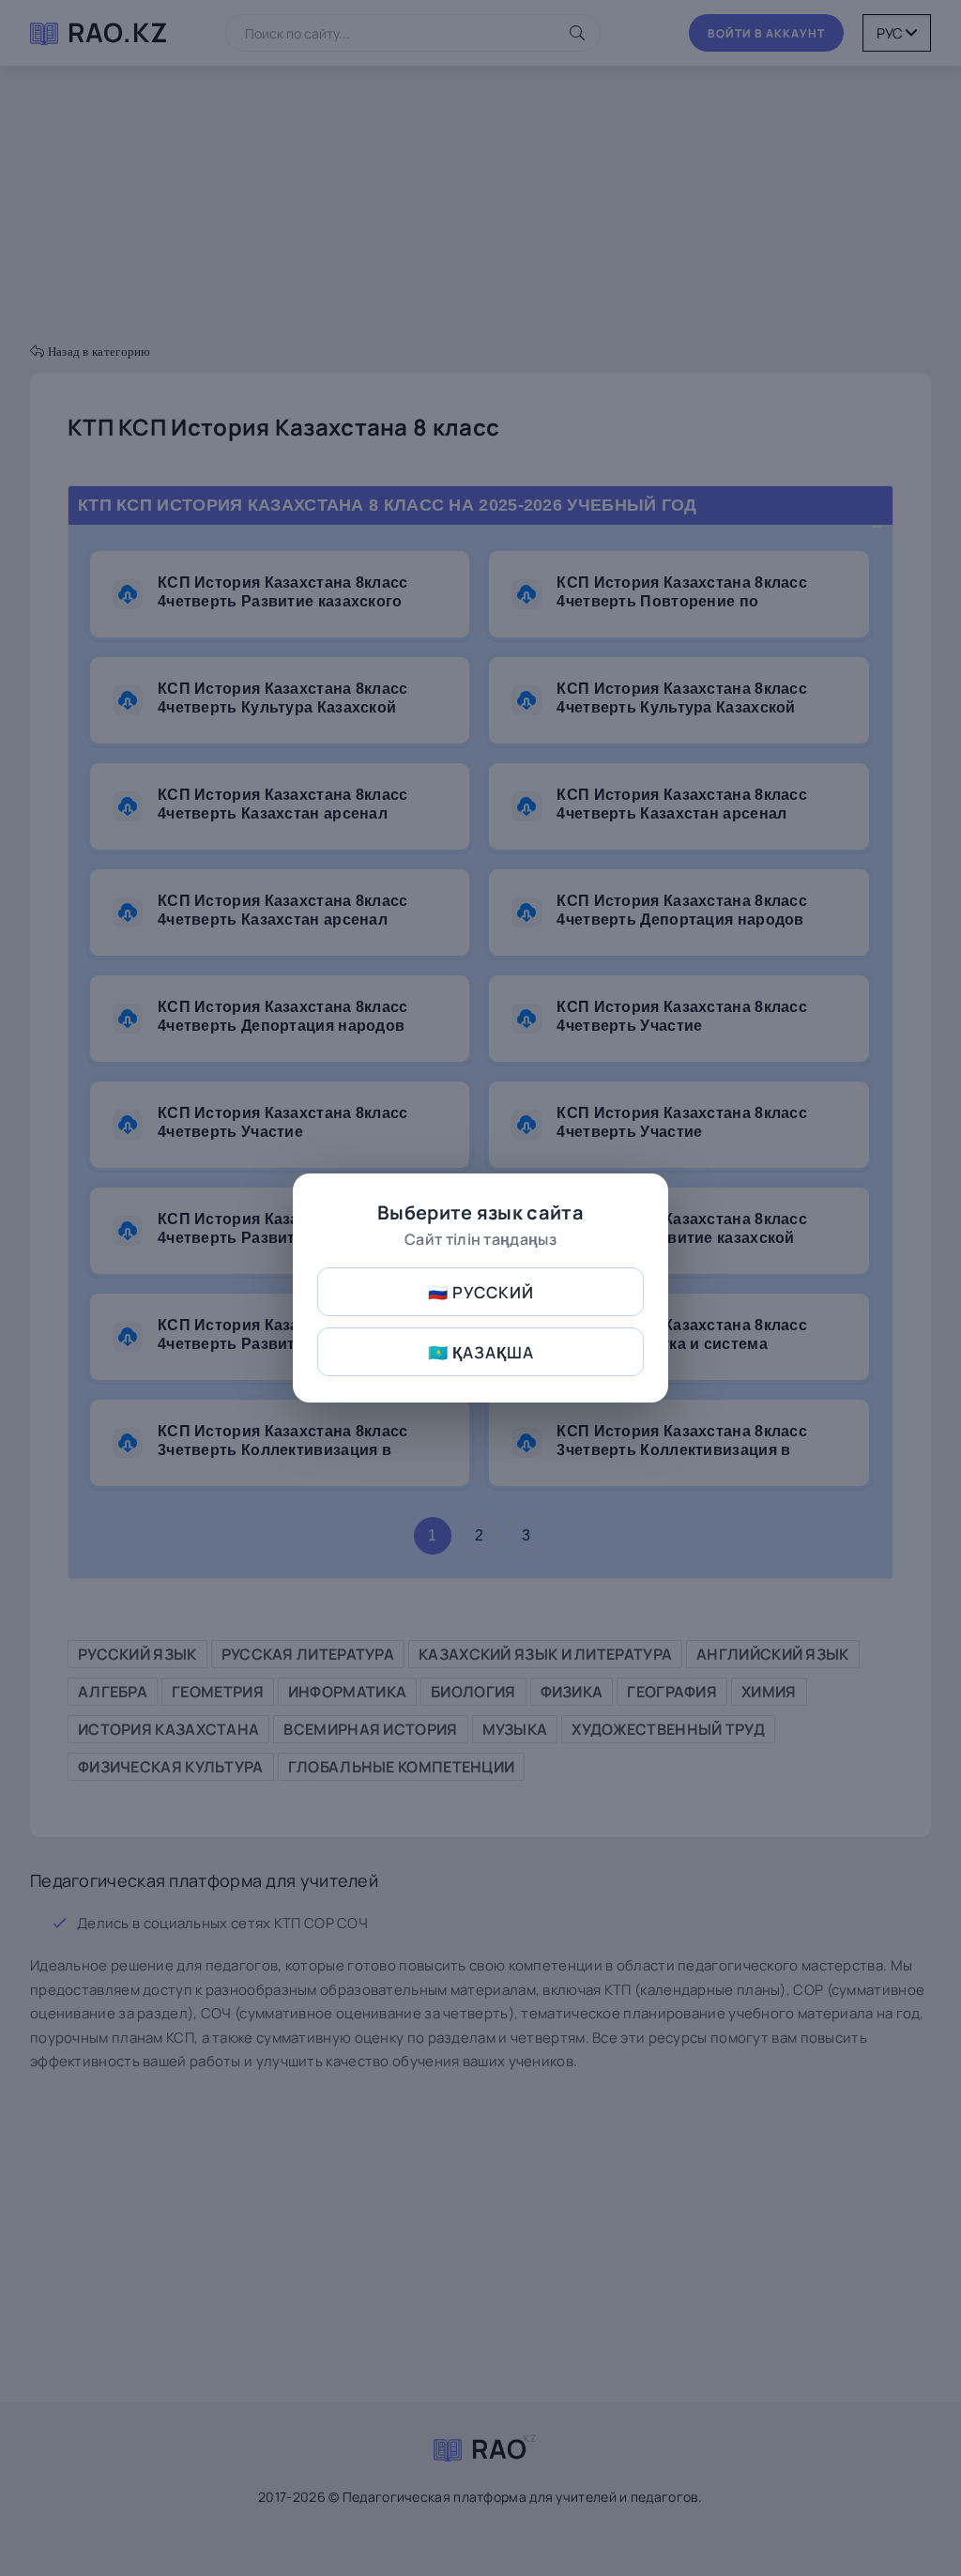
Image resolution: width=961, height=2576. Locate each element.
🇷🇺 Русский (481, 1292)
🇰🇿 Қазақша (481, 1352)
